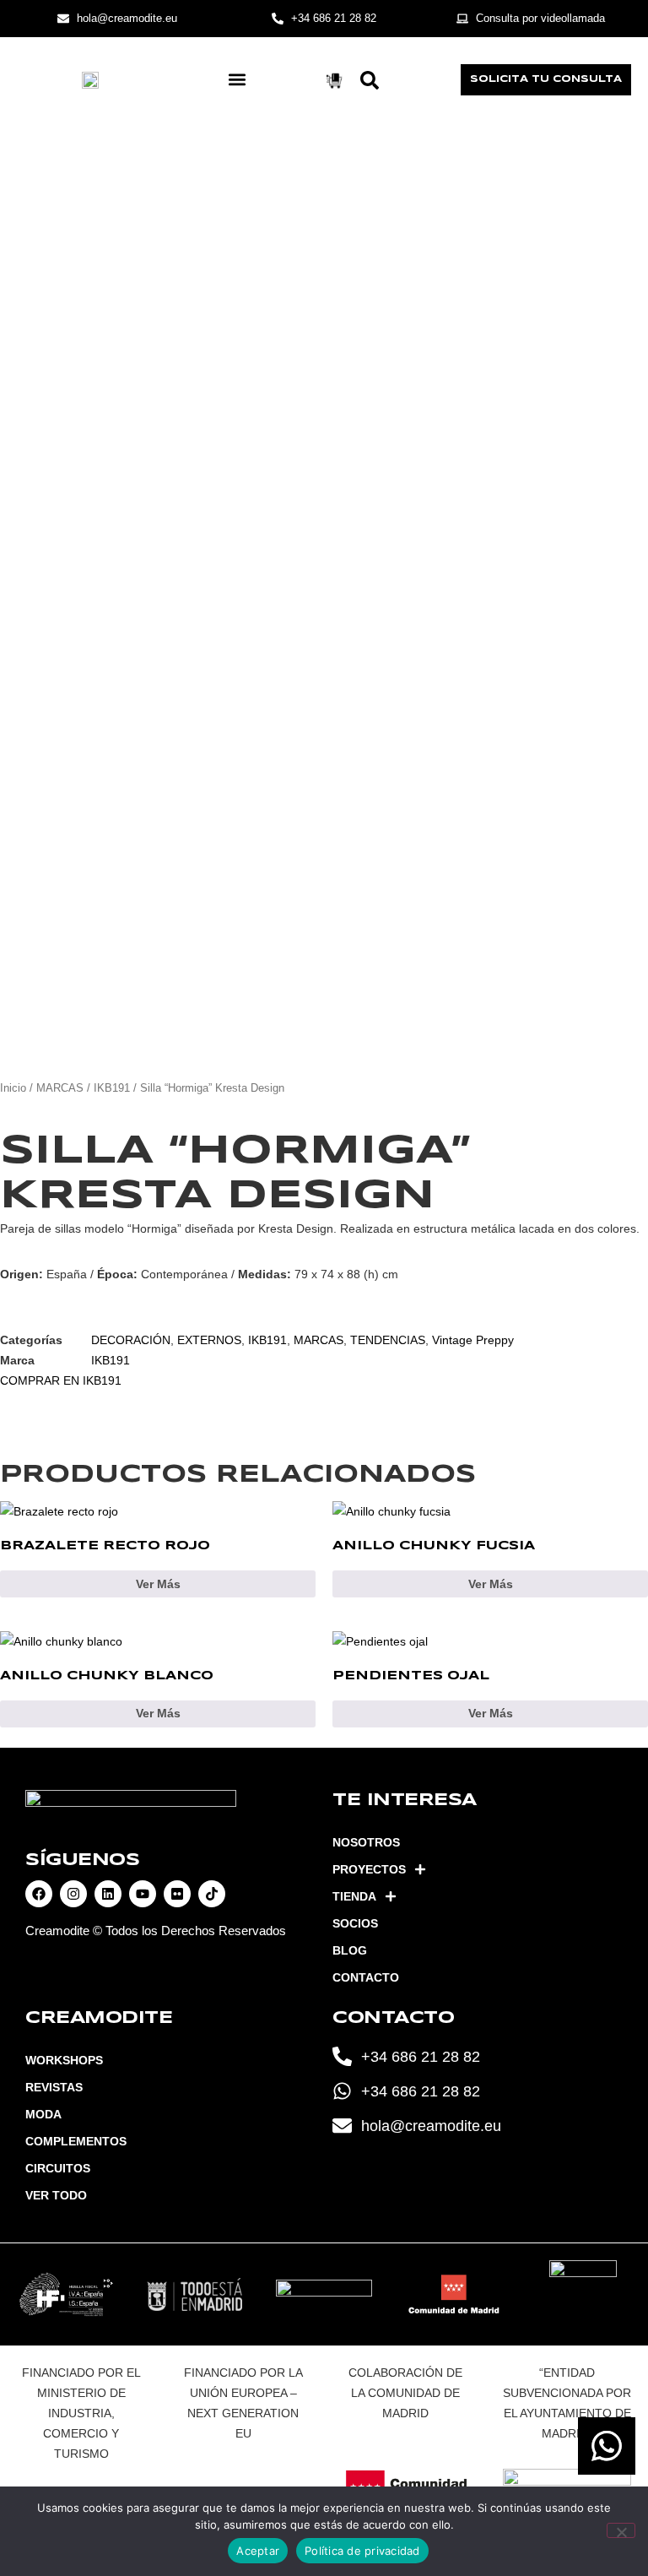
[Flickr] (177, 1894)
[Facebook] (39, 1894)
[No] (621, 2530)
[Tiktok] (212, 1894)
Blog (350, 1950)
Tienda (354, 1896)
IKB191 (112, 1088)
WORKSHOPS (64, 2060)
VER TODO (56, 2195)
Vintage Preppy (473, 1340)
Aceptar (258, 2551)
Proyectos (369, 1869)
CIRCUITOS (58, 2168)
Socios (355, 1923)
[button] (238, 80)
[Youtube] (143, 1894)
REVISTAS (54, 2087)
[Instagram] (73, 1894)
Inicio (13, 1088)
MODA (43, 2114)
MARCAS (60, 1088)
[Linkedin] (108, 1894)
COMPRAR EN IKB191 (61, 1380)
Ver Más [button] (491, 1713)
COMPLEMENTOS (76, 2141)
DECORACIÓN (131, 1340)
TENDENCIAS (388, 1340)
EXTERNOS (209, 1340)
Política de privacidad (362, 2551)
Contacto (366, 1977)
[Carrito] (334, 81)
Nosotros (366, 1842)
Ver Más (158, 1584)
